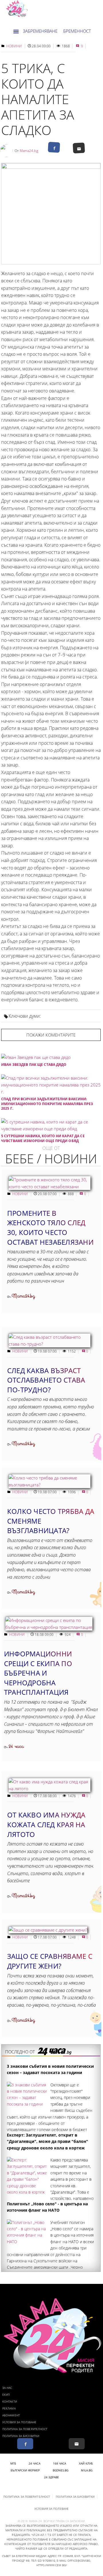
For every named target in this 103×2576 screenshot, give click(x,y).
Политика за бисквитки (21, 2436)
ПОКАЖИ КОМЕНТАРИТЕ (51, 1035)
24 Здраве (52, 2477)
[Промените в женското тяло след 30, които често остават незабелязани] (49, 1187)
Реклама (9, 2408)
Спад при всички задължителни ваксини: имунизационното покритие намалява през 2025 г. (47, 1104)
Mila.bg (87, 2470)
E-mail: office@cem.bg (73, 2561)
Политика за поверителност (25, 2429)
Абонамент (11, 2415)
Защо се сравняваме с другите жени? (50, 1961)
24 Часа (34, 2463)
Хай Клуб (86, 2463)
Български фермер (25, 2470)
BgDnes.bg (61, 2470)
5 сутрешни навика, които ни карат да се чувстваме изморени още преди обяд (43, 1138)
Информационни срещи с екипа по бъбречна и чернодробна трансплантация (38, 1673)
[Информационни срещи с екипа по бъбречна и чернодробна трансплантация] (49, 1627)
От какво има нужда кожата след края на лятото (46, 1824)
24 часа (16, 1747)
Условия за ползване (19, 2422)
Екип (6, 2395)
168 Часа (60, 2463)
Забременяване (40, 31)
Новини (14, 46)
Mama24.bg (29, 151)
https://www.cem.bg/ (51, 2565)
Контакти (10, 2401)
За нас (7, 2388)
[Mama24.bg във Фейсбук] (25, 2444)
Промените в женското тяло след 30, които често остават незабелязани (50, 1228)
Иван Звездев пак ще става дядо (34, 1065)
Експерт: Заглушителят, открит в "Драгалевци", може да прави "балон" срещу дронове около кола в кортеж (47, 2141)
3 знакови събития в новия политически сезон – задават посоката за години (50, 2069)
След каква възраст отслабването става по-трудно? (46, 1380)
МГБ (13, 2463)
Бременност (77, 31)
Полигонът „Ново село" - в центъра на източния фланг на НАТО (47, 2207)
